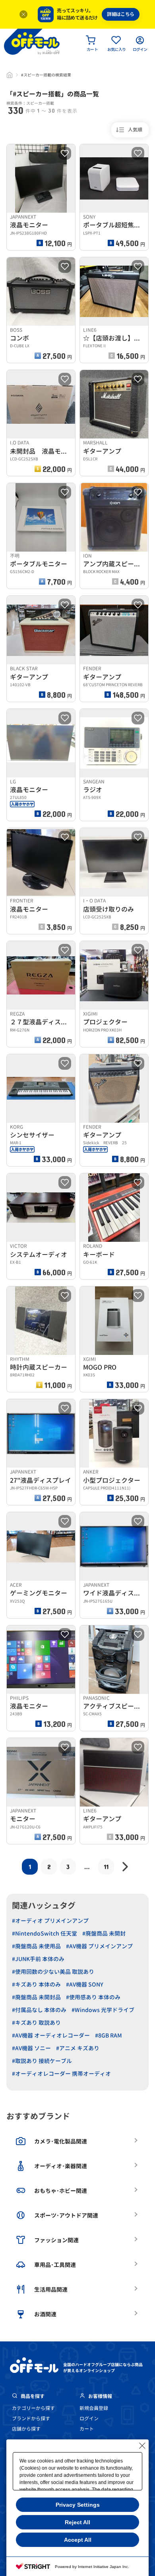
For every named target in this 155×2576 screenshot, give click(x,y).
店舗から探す (26, 2429)
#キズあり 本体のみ (36, 1984)
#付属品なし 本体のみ (39, 2010)
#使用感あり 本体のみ (93, 1997)
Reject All (77, 2522)
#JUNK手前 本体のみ (38, 1959)
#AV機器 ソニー (31, 2048)
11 (106, 1866)
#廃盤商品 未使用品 (36, 1946)
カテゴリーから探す (33, 2408)
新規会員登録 (94, 2408)
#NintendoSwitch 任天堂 (45, 1933)
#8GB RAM (108, 2035)
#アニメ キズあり (78, 2048)
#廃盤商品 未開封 (104, 1933)
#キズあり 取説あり (36, 2023)
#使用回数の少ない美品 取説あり (53, 1972)
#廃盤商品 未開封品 (36, 1997)
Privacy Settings (78, 2505)
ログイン (89, 2418)
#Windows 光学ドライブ (103, 2010)
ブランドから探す (31, 2418)
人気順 (135, 130)
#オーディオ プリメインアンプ (50, 1921)
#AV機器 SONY (85, 1984)
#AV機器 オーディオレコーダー (51, 2035)
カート (87, 2429)
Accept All (78, 2540)
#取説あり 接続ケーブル (42, 2061)
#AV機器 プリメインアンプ (99, 1946)
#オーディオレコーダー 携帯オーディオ (61, 2074)
